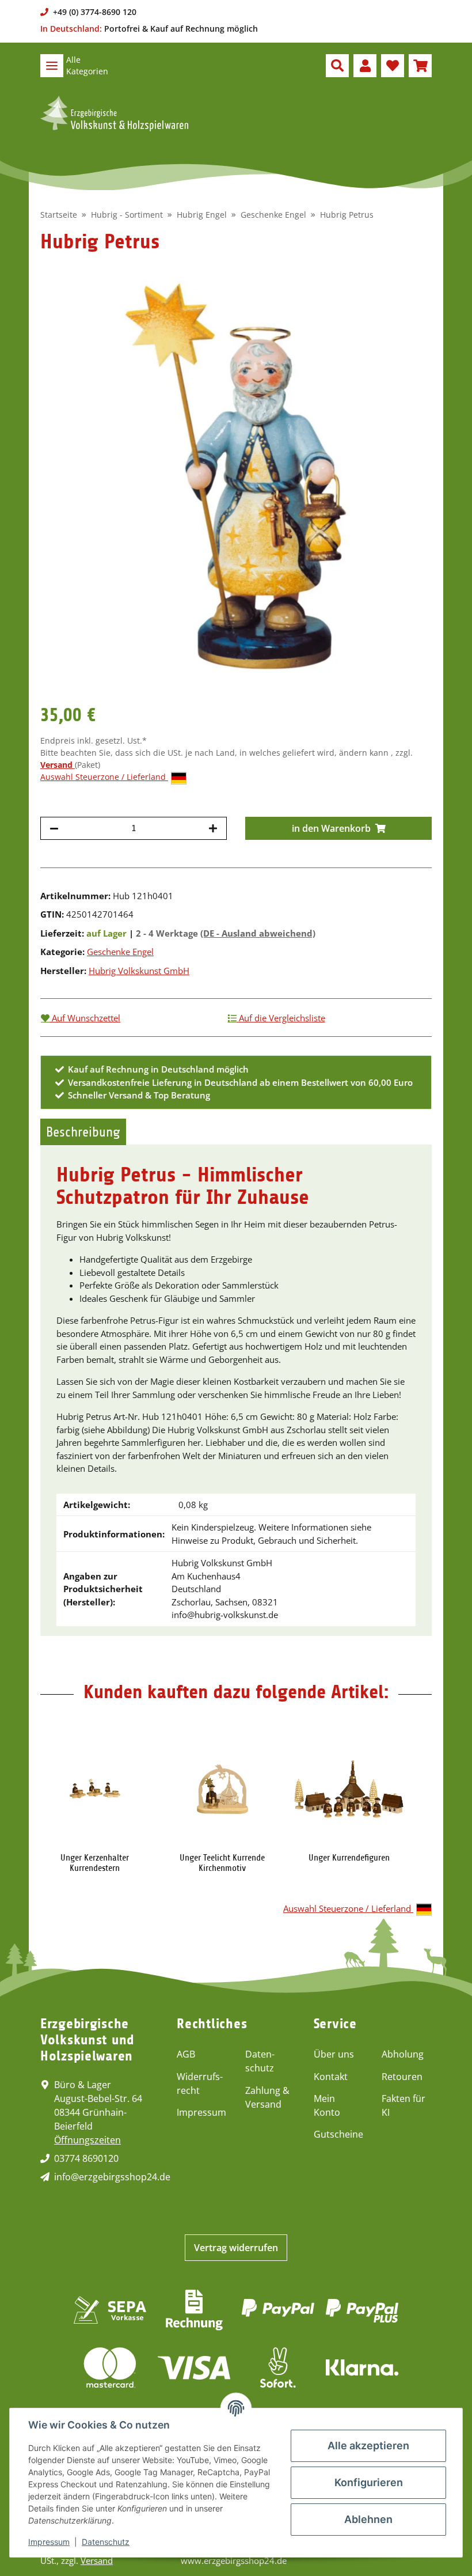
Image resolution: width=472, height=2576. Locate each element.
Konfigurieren (369, 2482)
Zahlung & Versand (267, 2097)
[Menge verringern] (54, 828)
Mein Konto (327, 2105)
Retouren (402, 2077)
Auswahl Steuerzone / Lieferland (104, 777)
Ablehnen (368, 2519)
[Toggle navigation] (52, 66)
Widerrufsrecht (200, 2083)
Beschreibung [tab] (83, 1132)
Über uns (334, 2054)
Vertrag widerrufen (236, 2248)
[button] (337, 66)
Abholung (403, 2054)
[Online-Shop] (114, 113)
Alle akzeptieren (368, 2446)
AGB (186, 2054)
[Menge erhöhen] (213, 828)
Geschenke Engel (120, 952)
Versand (58, 765)
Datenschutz (260, 2061)
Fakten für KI (404, 2105)
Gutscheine (338, 2134)
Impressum (201, 2112)
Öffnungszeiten (87, 2140)
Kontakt (331, 2077)
